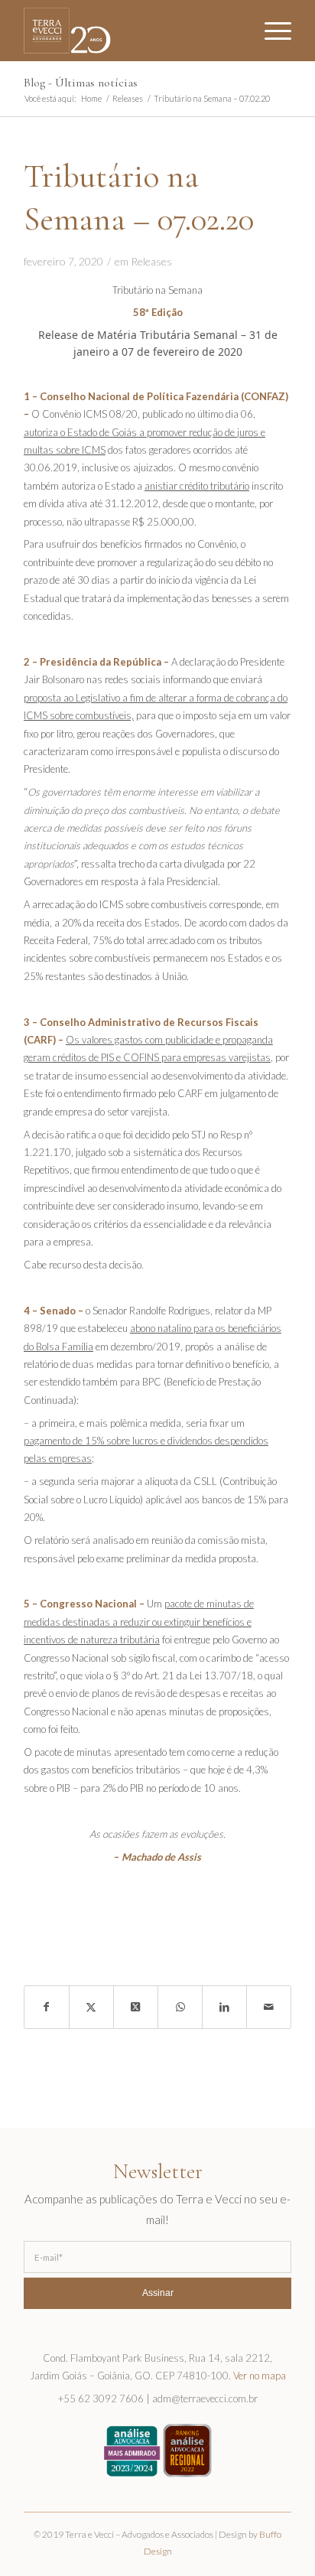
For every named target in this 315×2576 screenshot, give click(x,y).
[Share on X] (91, 2007)
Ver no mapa (260, 2376)
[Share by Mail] (269, 2007)
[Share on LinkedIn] (224, 2007)
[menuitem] (270, 31)
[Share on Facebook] (47, 2007)
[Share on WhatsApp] (180, 2007)
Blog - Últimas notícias (81, 83)
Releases (151, 261)
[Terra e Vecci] (131, 31)
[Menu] (270, 31)
